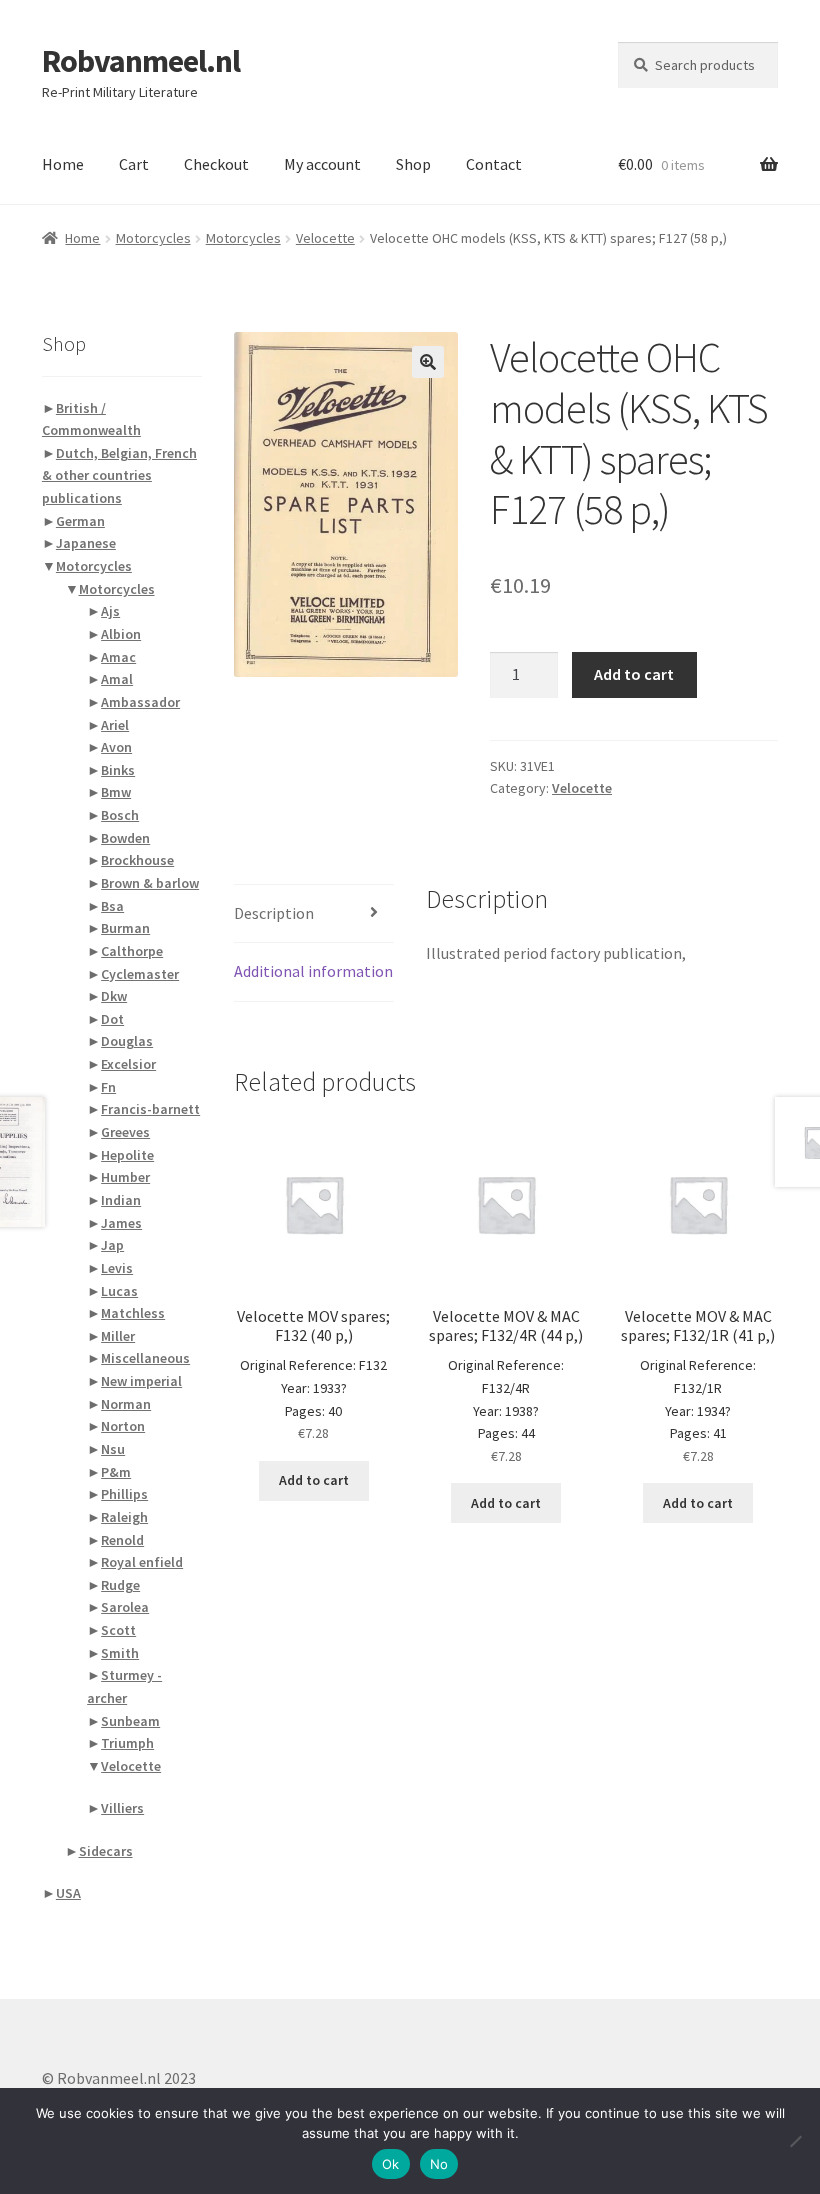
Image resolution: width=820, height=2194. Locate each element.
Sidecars (106, 1851)
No (439, 2164)
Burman (125, 928)
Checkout (216, 164)
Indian (121, 1200)
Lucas (119, 1291)
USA (68, 1893)
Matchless (133, 1313)
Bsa (112, 906)
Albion (121, 634)
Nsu (113, 1449)
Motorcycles (153, 238)
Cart (134, 164)
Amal (117, 679)
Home (63, 164)
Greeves (125, 1132)
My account (322, 164)
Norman (126, 1404)
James (121, 1223)
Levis (117, 1268)
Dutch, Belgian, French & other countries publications (119, 475)
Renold (122, 1540)
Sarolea (125, 1607)
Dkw (114, 996)
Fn (108, 1087)
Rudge (120, 1585)
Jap (112, 1245)
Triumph (127, 1743)
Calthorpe (132, 951)
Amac (118, 657)
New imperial (141, 1381)
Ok (391, 2164)
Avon (116, 747)
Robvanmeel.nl (141, 61)
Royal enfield (142, 1562)
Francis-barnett (150, 1109)
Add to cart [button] (314, 1480)
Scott (118, 1630)
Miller (118, 1336)
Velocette (325, 238)
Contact (494, 164)
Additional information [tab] (313, 971)
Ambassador (140, 702)
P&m (116, 1472)
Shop (413, 164)
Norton (123, 1426)
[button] (428, 362)
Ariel (115, 725)
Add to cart (634, 674)
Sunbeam (130, 1721)
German (80, 521)
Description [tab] (274, 913)
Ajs (110, 611)
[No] (795, 2141)
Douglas (127, 1041)
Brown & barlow (150, 883)
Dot (112, 1019)
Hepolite (127, 1155)
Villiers (122, 1808)
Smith (120, 1653)
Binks (118, 770)
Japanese (86, 543)
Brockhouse (137, 860)
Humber (125, 1177)
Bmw (116, 792)
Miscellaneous (145, 1358)
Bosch (120, 815)
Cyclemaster (140, 974)
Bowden (125, 838)
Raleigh (124, 1517)
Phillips (124, 1494)
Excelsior (128, 1064)
